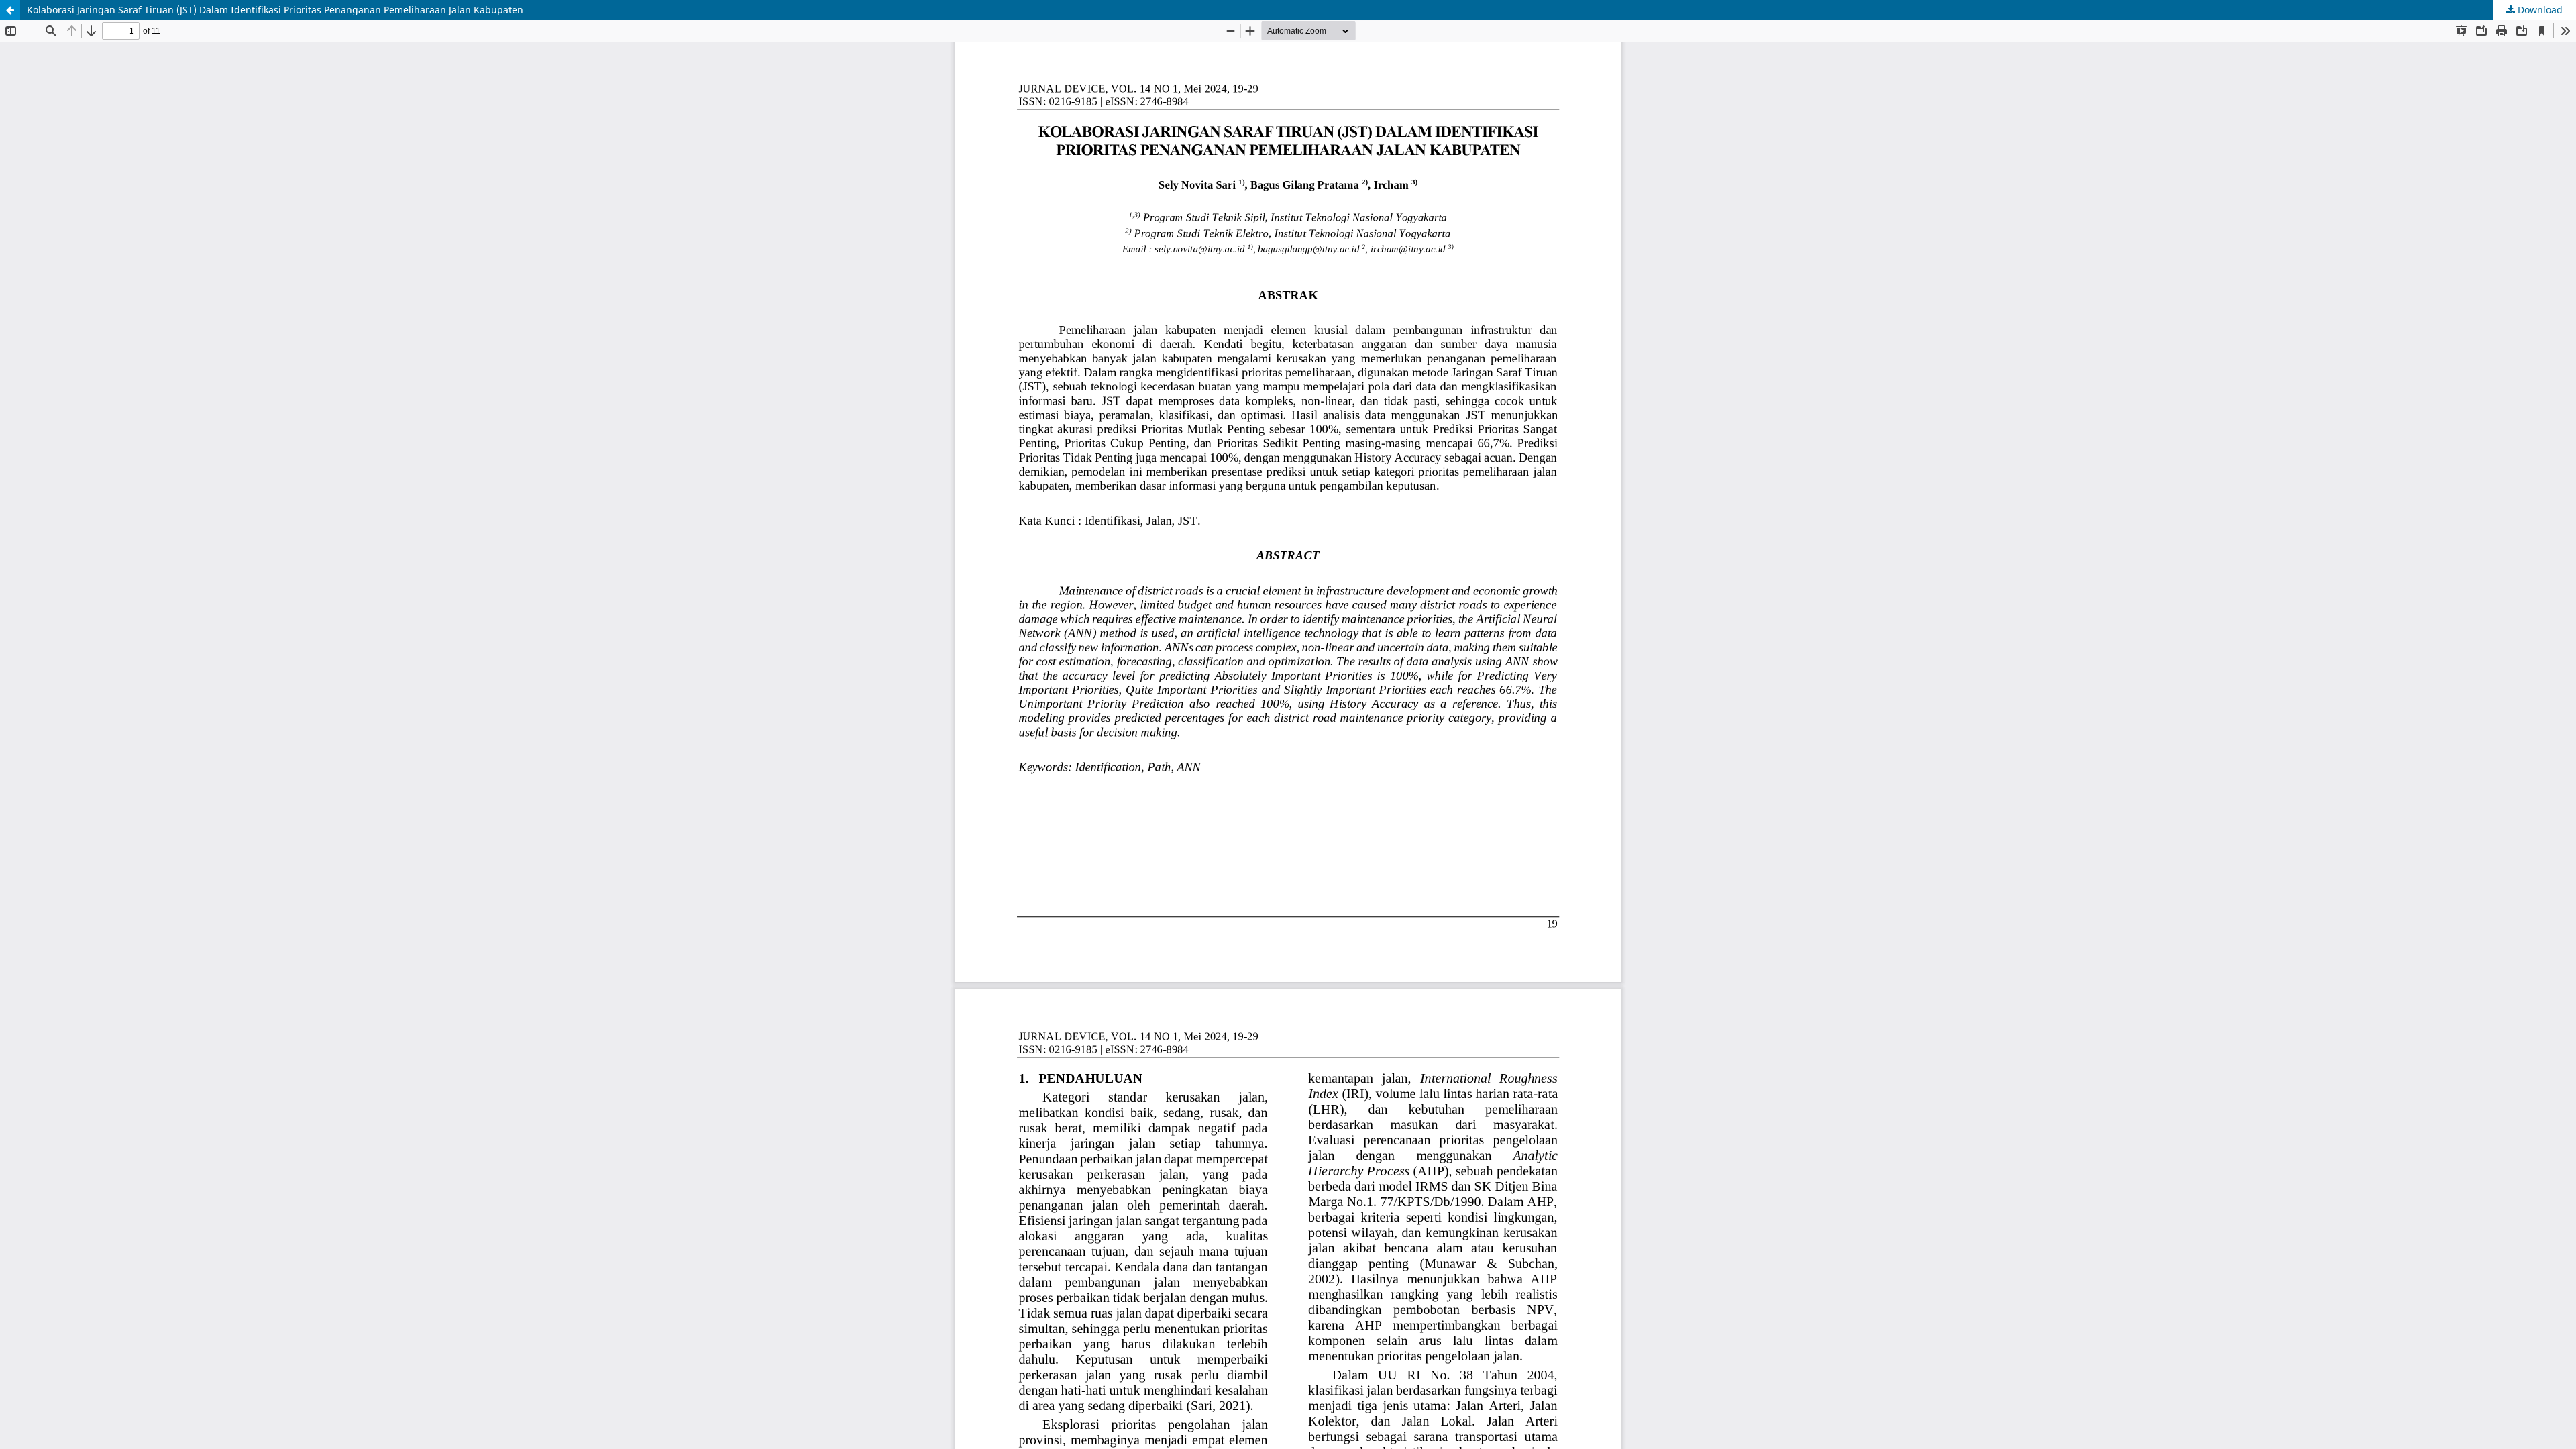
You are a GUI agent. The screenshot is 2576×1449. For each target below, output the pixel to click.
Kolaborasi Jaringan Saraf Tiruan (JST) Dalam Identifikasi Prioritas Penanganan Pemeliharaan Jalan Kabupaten (275, 10)
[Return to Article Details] (10, 10)
